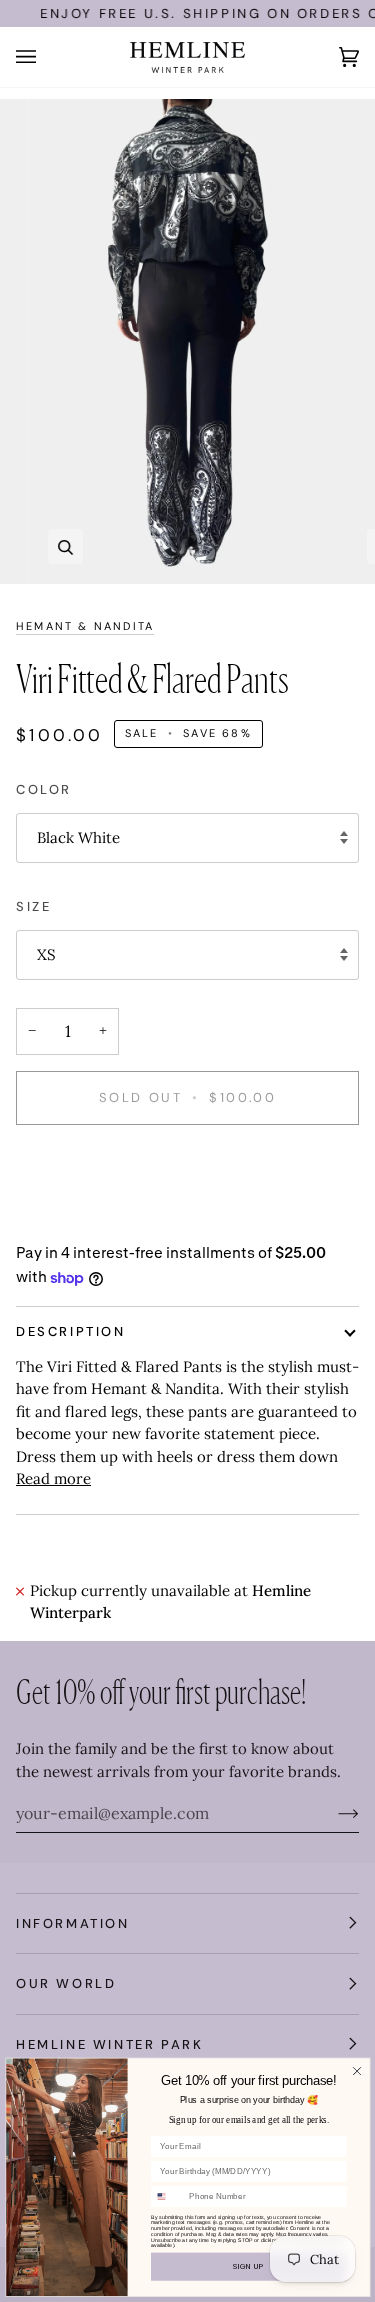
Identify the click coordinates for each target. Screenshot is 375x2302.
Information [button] (73, 1923)
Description (71, 1331)
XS (46, 954)
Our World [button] (66, 1983)
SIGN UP (248, 2266)
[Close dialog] (356, 2071)
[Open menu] (46, 57)
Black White (78, 837)
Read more (53, 1478)
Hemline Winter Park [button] (109, 2044)
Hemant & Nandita (85, 626)
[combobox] (167, 2196)
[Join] (332, 1813)
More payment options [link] (96, 1219)
